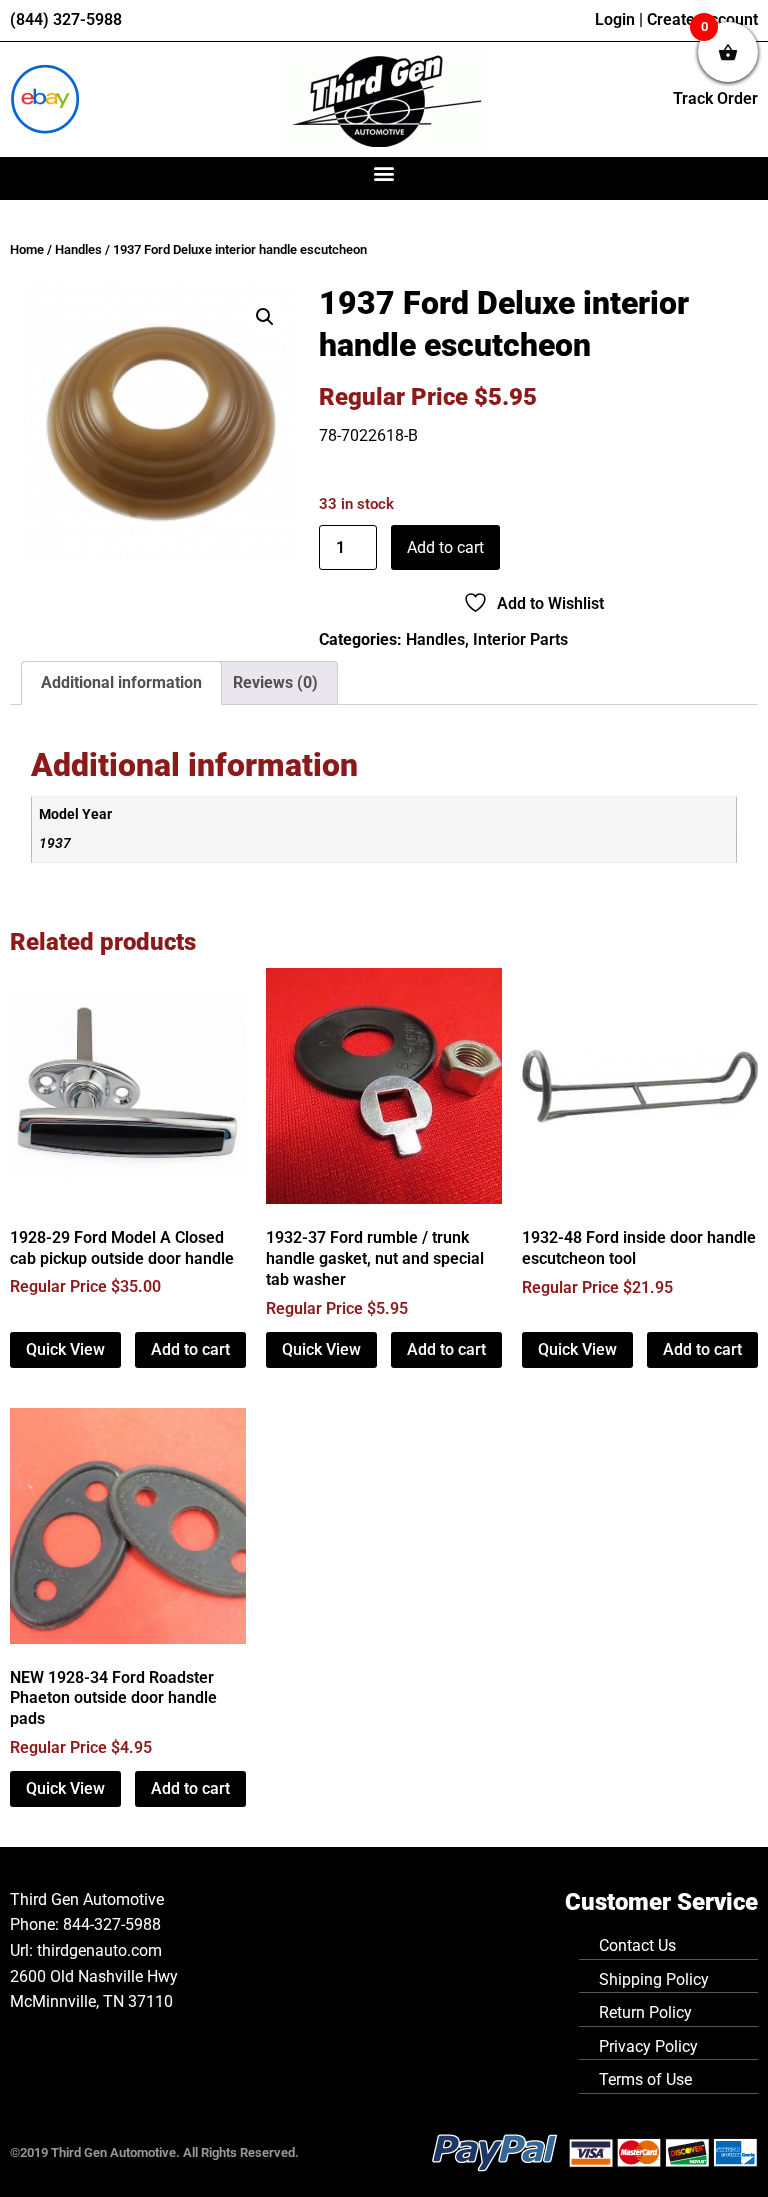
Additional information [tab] (121, 682)
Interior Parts (520, 639)
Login (615, 19)
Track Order (715, 98)
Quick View (65, 1349)
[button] (384, 173)
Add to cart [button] (190, 1349)
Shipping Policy (654, 1979)
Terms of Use (645, 2079)
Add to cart (445, 547)
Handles (78, 249)
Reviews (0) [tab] (275, 682)
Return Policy (645, 2012)
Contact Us (637, 1945)
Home (27, 249)
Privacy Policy (648, 2046)
